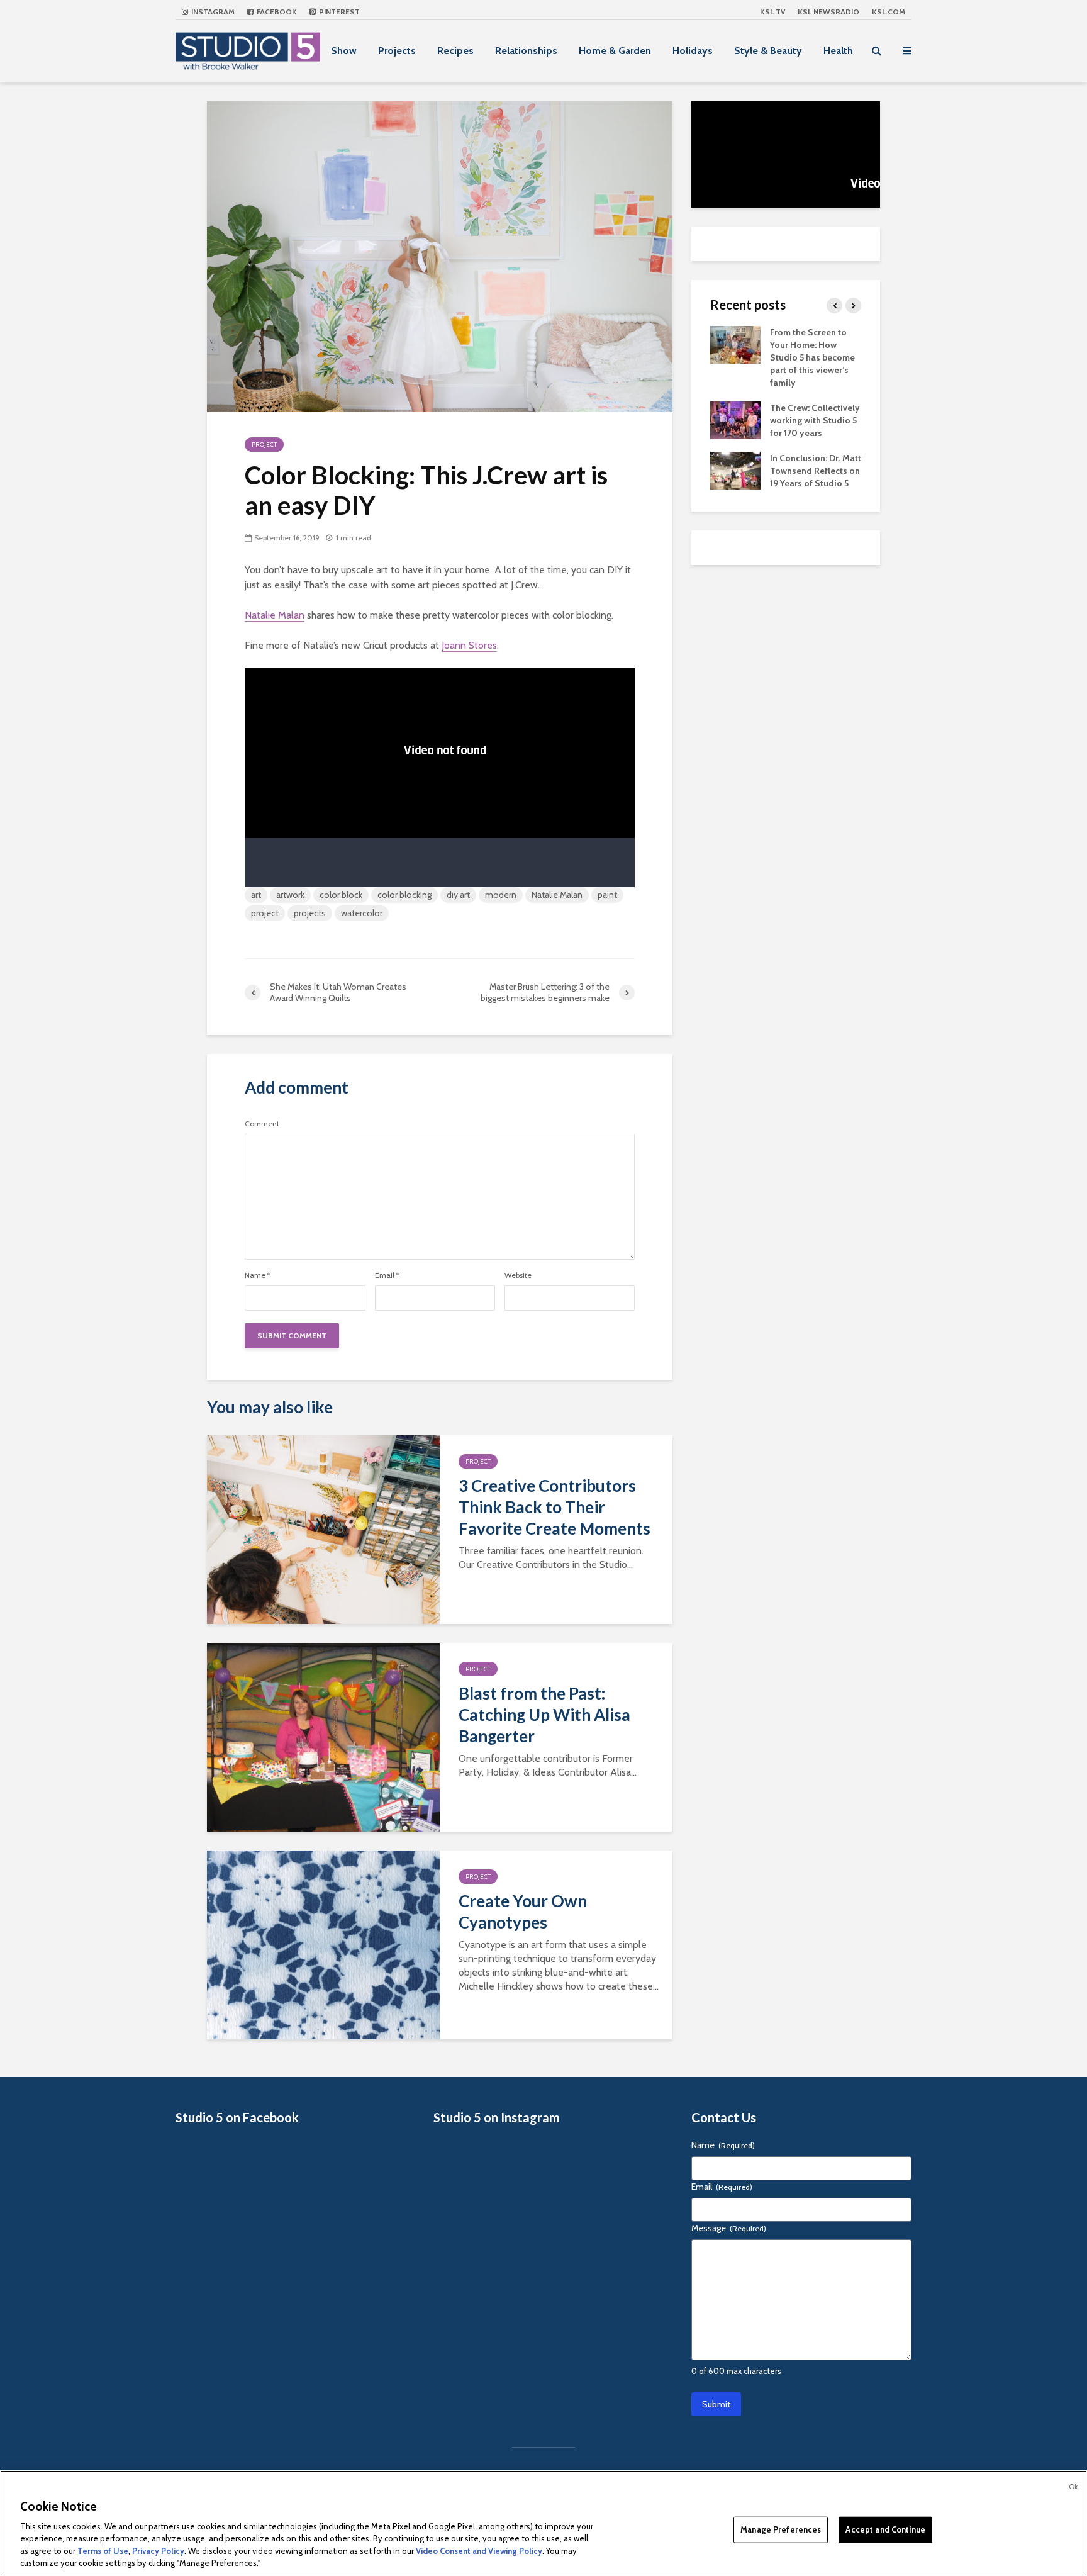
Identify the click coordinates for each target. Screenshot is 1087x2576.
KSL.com (889, 12)
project (265, 913)
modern (501, 895)
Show (344, 51)
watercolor (362, 913)
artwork (290, 895)
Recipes (455, 51)
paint (607, 895)
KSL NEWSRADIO (828, 12)
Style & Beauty (768, 51)
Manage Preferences (781, 2529)
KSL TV (772, 12)
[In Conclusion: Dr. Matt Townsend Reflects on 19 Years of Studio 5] (735, 469)
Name (258, 1275)
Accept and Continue (885, 2529)
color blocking (404, 895)
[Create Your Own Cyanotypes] (323, 1944)
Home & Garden (615, 51)
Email (387, 1275)
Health (838, 51)
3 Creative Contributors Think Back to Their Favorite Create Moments (555, 1507)
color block (341, 895)
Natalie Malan (275, 615)
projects (310, 913)
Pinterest (338, 12)
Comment (262, 1124)
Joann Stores (469, 645)
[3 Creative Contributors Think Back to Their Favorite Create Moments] (323, 1529)
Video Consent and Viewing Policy (479, 2551)
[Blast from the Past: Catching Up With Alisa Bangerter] (323, 1736)
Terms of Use (103, 2551)
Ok (1073, 2487)
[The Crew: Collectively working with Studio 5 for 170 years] (735, 419)
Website (518, 1275)
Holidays (693, 51)
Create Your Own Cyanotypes (523, 1912)
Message (729, 2228)
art (256, 895)
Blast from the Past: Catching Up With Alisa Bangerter (544, 1715)
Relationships (526, 51)
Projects (397, 51)
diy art (458, 895)
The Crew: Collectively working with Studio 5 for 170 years (815, 420)
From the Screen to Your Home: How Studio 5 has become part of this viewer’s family (812, 357)
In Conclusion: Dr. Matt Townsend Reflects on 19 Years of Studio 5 (816, 471)
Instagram (212, 12)
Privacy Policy (158, 2551)
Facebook (276, 12)
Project (264, 445)
